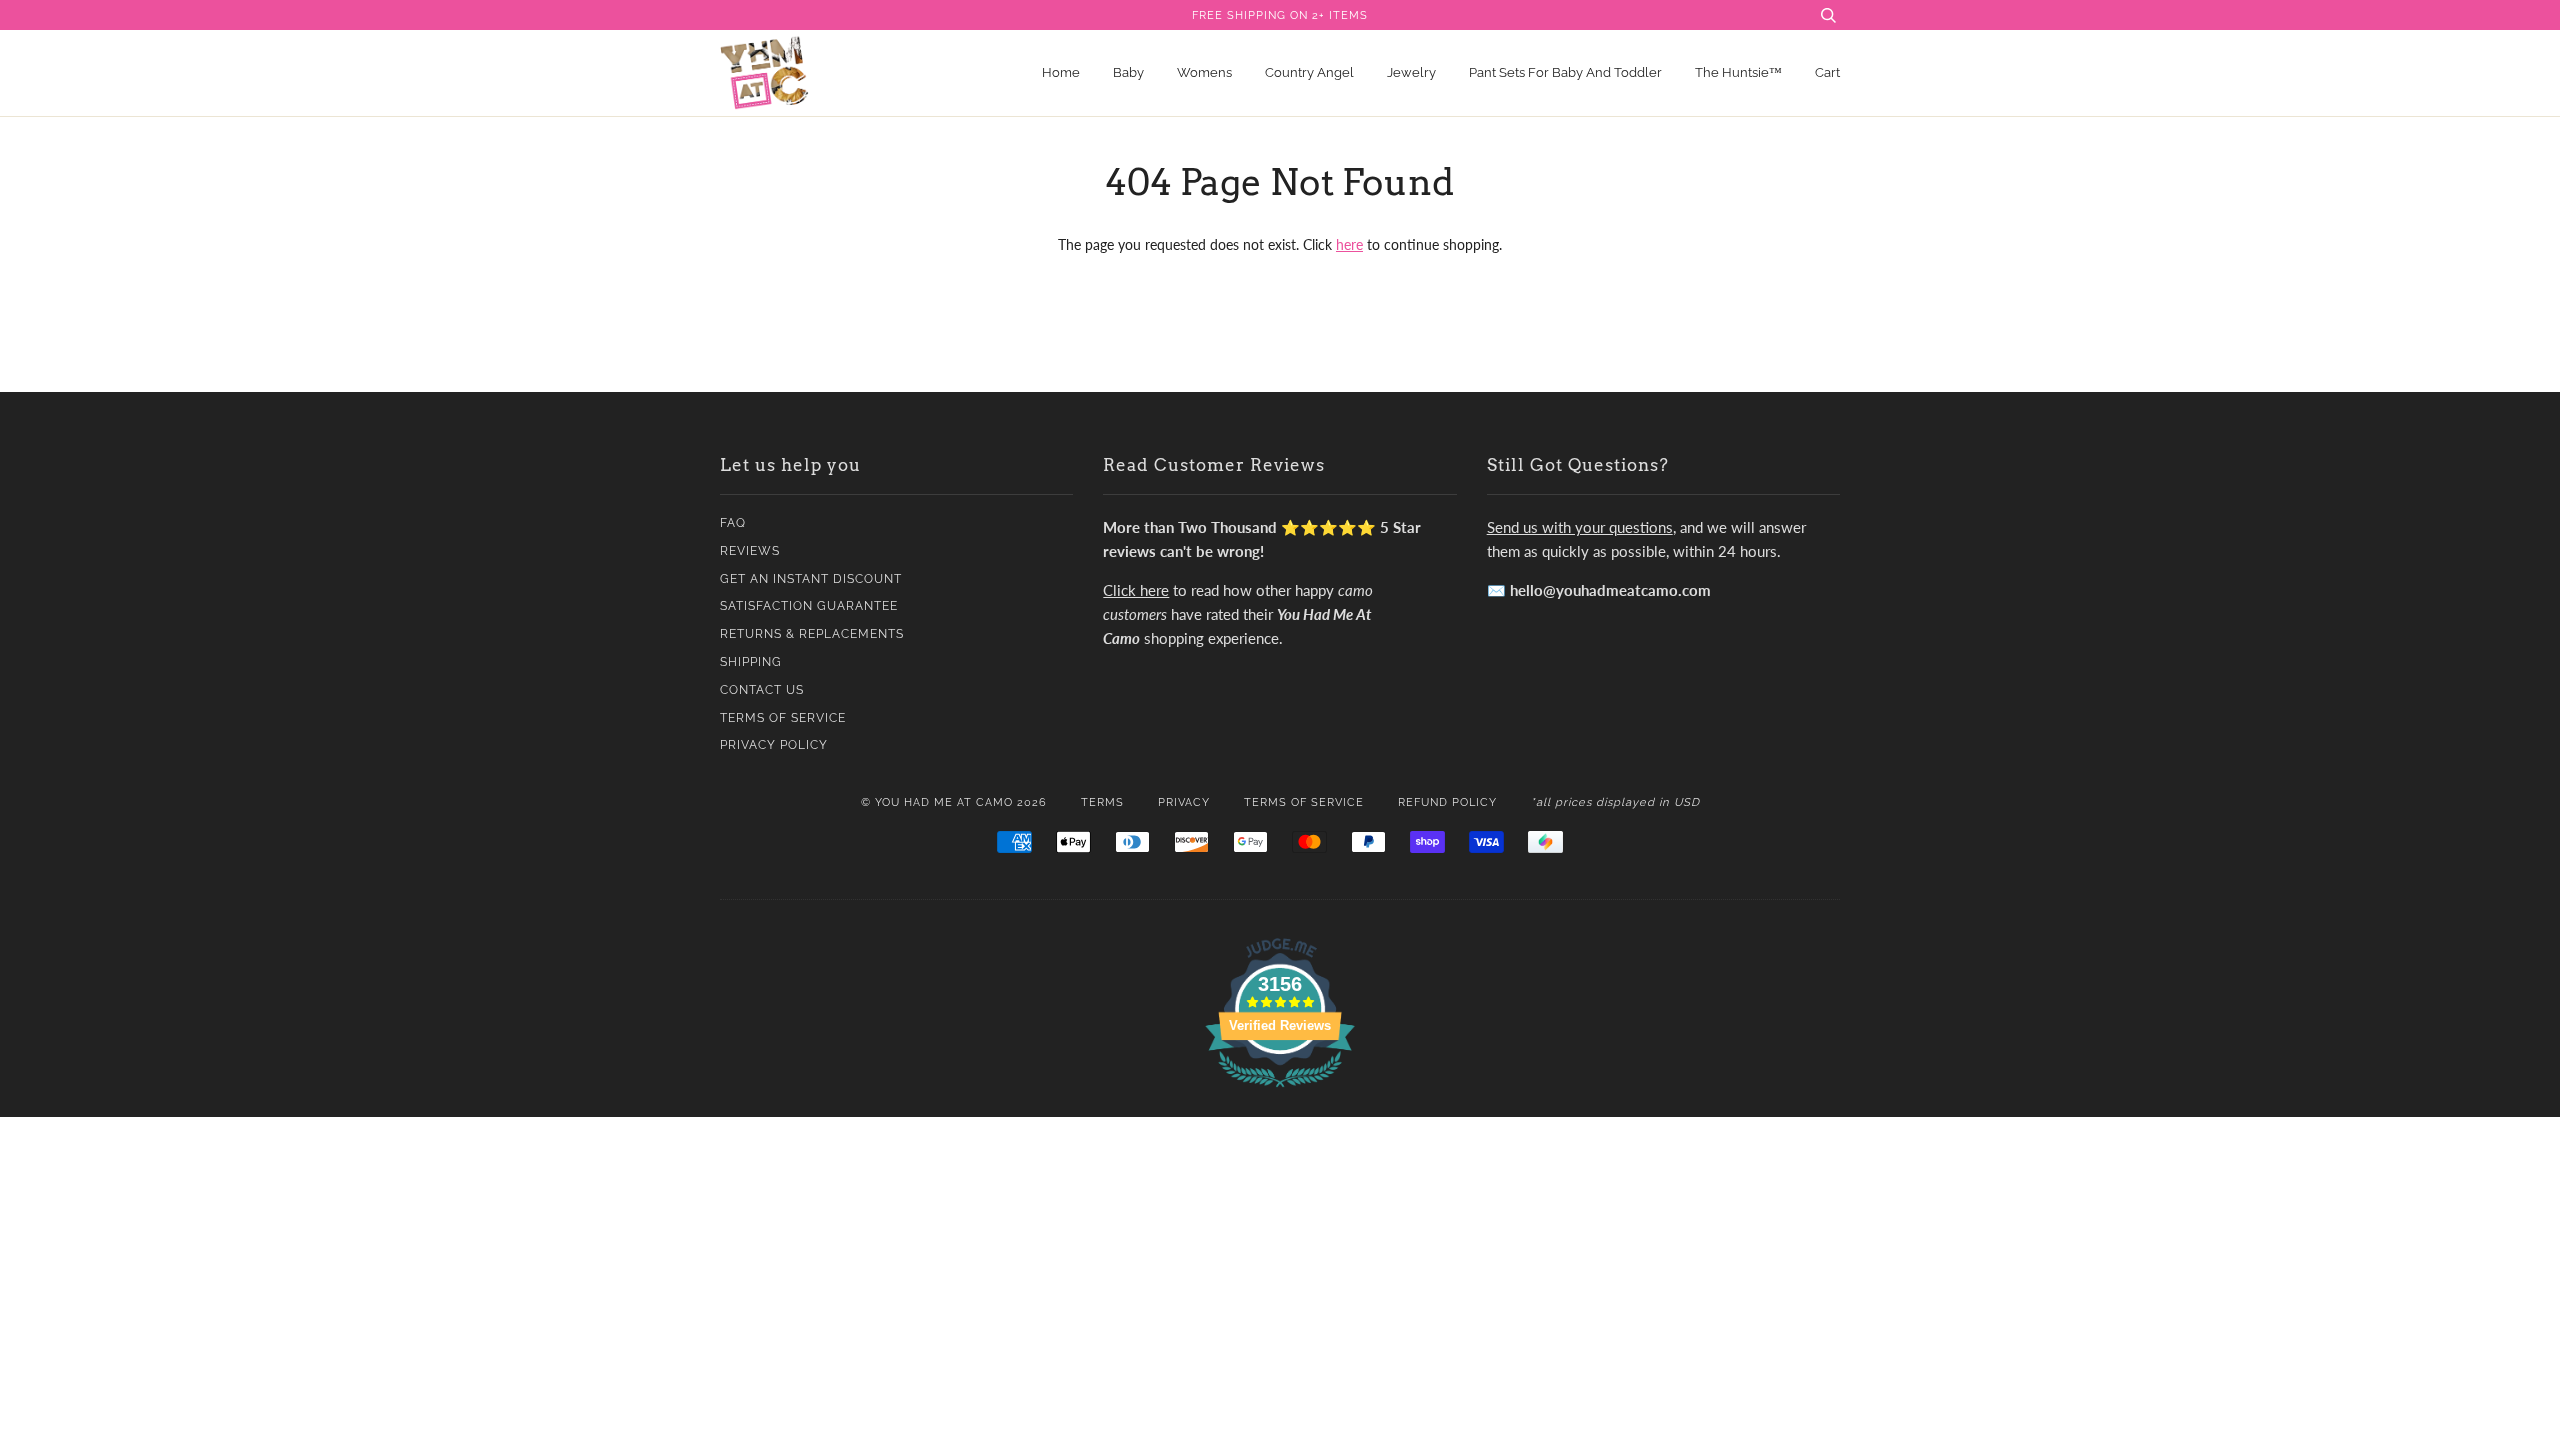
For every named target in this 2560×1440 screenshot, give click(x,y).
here (1349, 244)
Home (1061, 72)
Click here (1136, 590)
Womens (1204, 72)
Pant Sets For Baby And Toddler (1565, 72)
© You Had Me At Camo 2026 (954, 802)
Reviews (750, 551)
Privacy (1184, 802)
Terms (1102, 802)
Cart (1827, 72)
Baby (1128, 72)
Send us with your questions (1580, 527)
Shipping (751, 662)
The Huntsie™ (1738, 72)
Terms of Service (783, 718)
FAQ (733, 523)
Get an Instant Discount (811, 579)
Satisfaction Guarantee (809, 606)
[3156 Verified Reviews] (1280, 1090)
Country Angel (1309, 72)
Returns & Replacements (812, 634)
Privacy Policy (774, 745)
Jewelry (1411, 72)
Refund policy (1447, 802)
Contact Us (762, 690)
